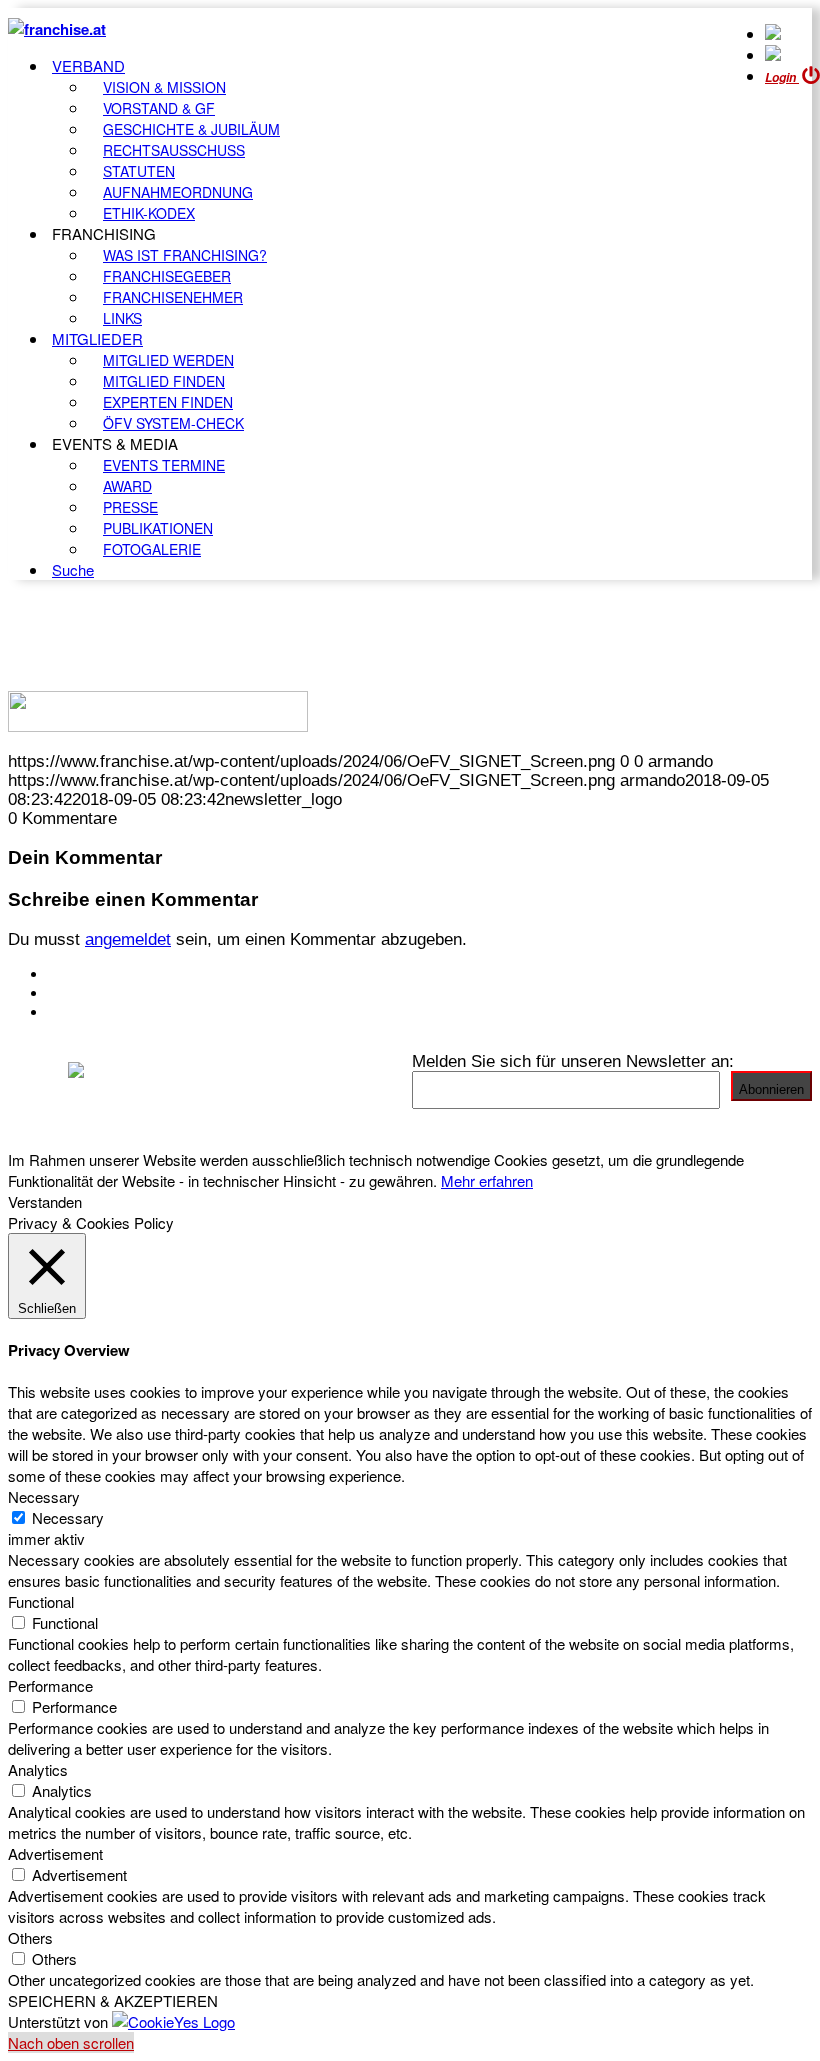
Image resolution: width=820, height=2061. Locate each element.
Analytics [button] (38, 1769)
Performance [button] (50, 1685)
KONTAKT (86, 974)
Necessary (68, 1517)
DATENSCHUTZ (109, 1012)
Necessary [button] (44, 1496)
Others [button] (30, 1937)
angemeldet (128, 939)
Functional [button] (41, 1601)
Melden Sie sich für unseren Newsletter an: (573, 1061)
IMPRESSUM (98, 993)
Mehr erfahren (487, 1180)
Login (782, 77)
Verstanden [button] (45, 1201)
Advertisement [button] (55, 1853)
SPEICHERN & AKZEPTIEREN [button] (113, 2000)
